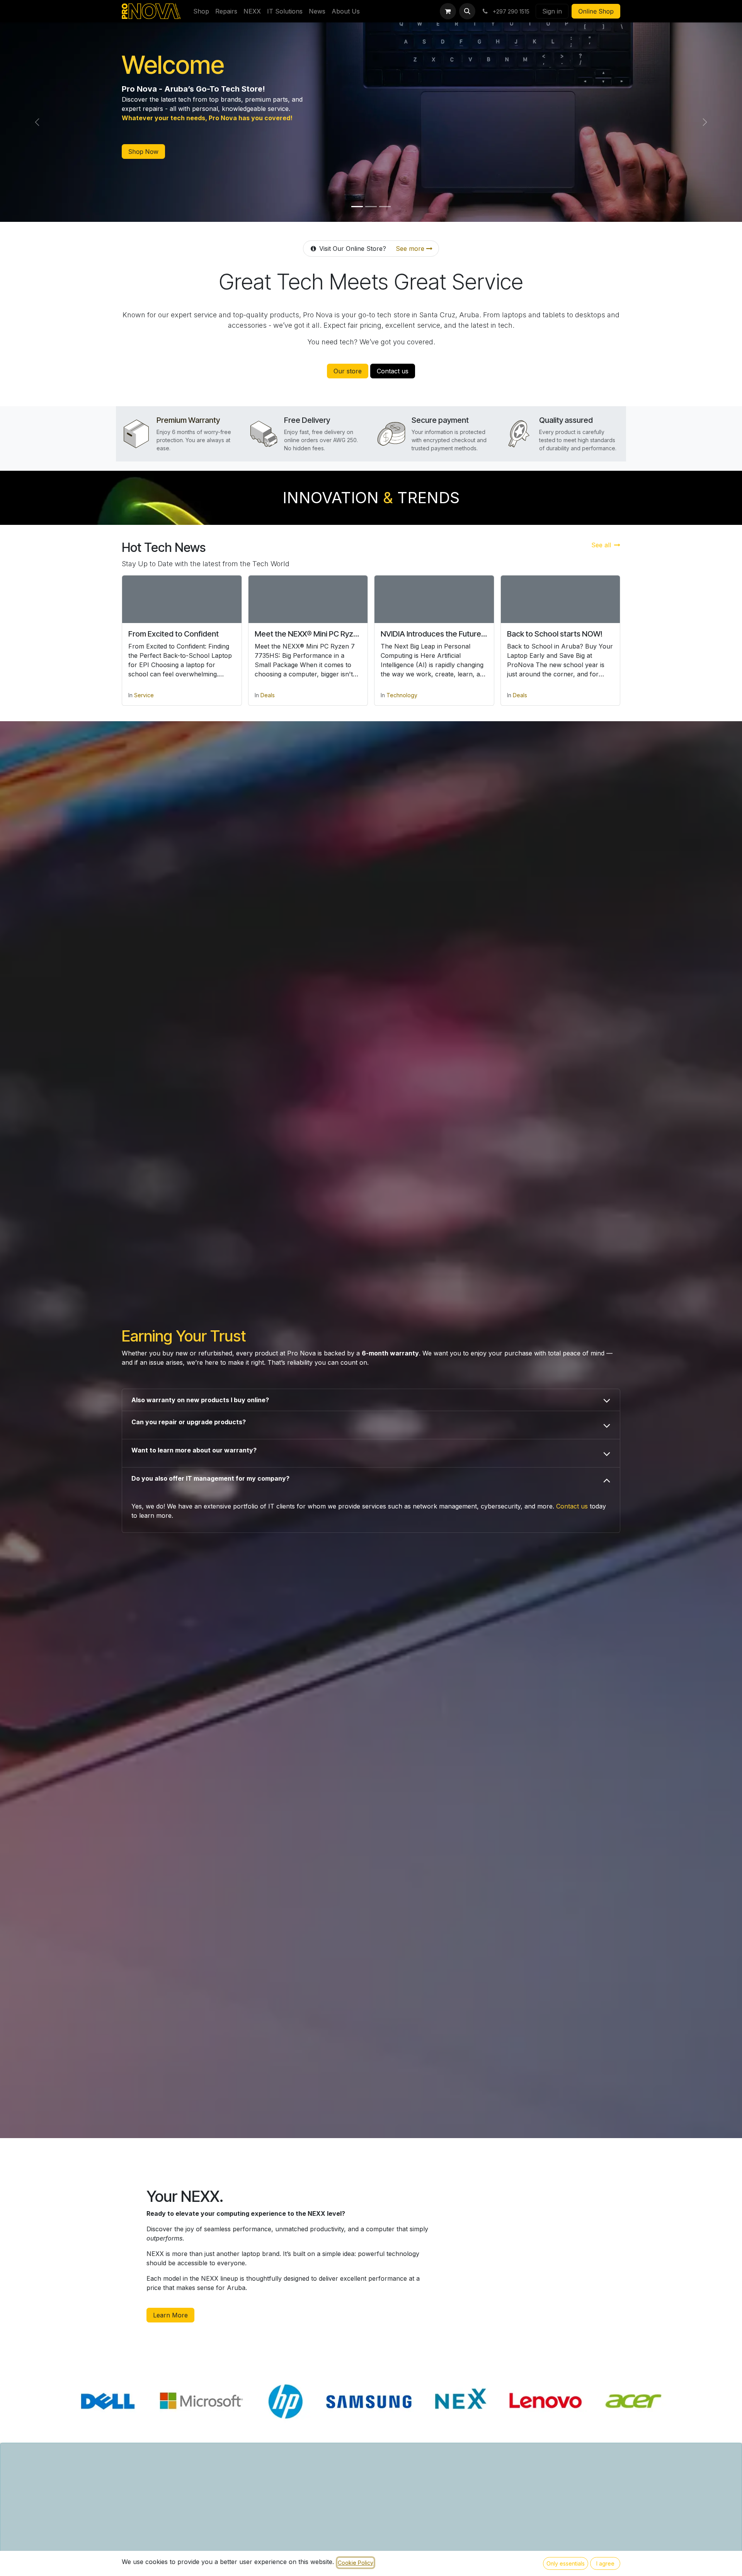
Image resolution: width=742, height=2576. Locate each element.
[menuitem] (201, 11)
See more (411, 249)
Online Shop (596, 11)
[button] (467, 11)
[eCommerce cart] (448, 11)
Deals (268, 695)
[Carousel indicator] (357, 207)
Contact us (393, 371)
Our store (348, 371)
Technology (402, 695)
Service (144, 695)
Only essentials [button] (566, 2563)
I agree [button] (605, 2563)
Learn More (170, 2315)
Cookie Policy (356, 2563)
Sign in (552, 11)
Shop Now (143, 152)
